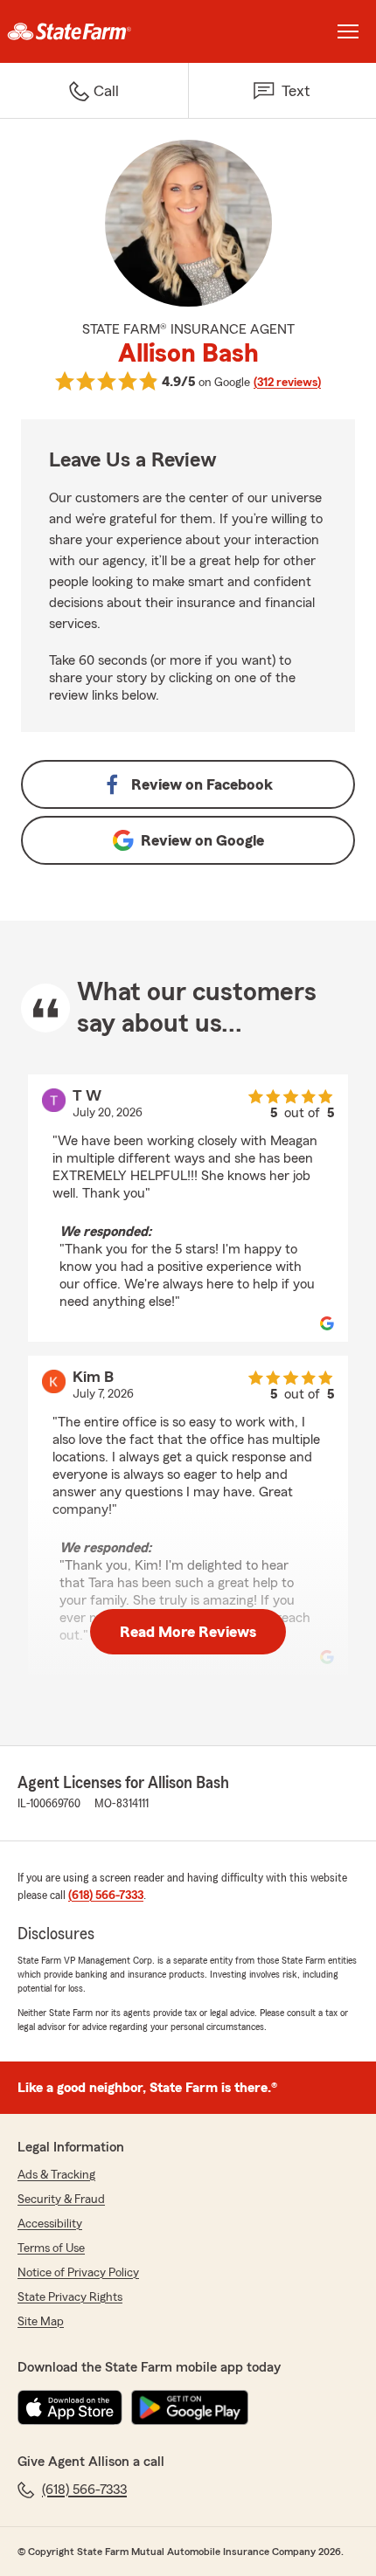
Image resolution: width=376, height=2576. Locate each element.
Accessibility (50, 2224)
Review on (202, 784)
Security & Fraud (61, 2200)
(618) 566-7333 (106, 1896)
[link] (94, 31)
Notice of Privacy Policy (78, 2273)
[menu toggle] (348, 31)
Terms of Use (51, 2248)
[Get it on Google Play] (190, 2407)
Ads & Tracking (56, 2175)
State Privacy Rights (70, 2297)
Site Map (41, 2322)
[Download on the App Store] (70, 2407)
